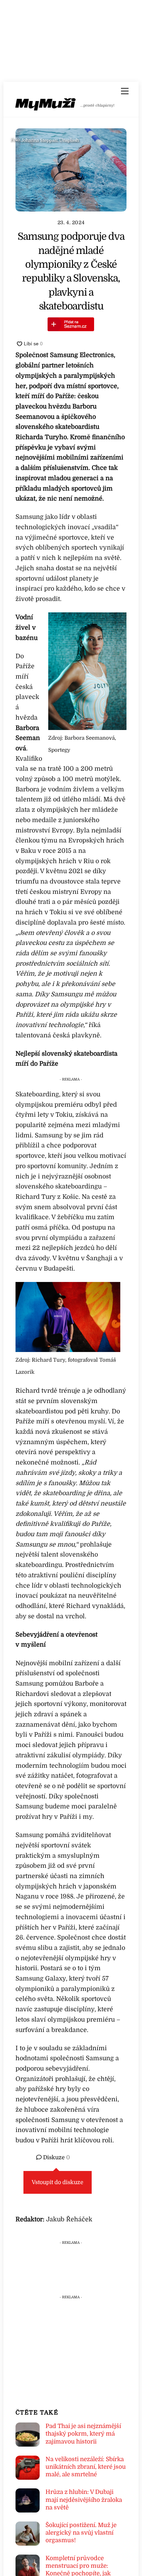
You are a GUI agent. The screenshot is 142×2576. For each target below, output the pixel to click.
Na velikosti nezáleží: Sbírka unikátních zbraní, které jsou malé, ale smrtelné (86, 2467)
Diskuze (56, 2158)
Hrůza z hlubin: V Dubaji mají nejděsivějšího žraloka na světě (84, 2500)
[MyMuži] (46, 106)
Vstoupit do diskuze (58, 2182)
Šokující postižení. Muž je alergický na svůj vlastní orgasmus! (81, 2533)
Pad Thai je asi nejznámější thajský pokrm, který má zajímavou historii (83, 2434)
